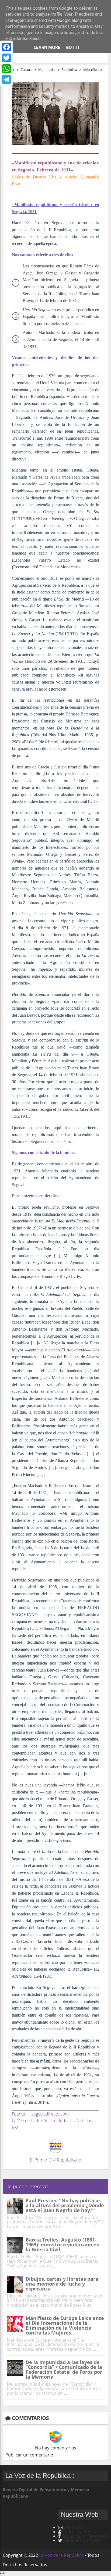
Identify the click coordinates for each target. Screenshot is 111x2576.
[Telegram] (6, 79)
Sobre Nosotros (78, 2532)
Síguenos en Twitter (83, 2540)
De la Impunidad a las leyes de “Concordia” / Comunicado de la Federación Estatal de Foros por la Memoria (64, 2369)
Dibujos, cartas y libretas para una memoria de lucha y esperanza (62, 2284)
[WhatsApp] (6, 69)
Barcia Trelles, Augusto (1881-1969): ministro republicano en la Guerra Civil (63, 2245)
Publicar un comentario (29, 2455)
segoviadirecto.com (50, 2114)
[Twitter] (6, 58)
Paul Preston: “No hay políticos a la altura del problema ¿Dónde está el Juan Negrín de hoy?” (65, 2205)
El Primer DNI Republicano (55, 2160)
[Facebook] (6, 47)
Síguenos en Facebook (84, 2536)
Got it (73, 47)
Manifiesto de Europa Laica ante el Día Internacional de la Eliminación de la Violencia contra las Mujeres (65, 2325)
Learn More (47, 47)
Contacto (73, 2527)
